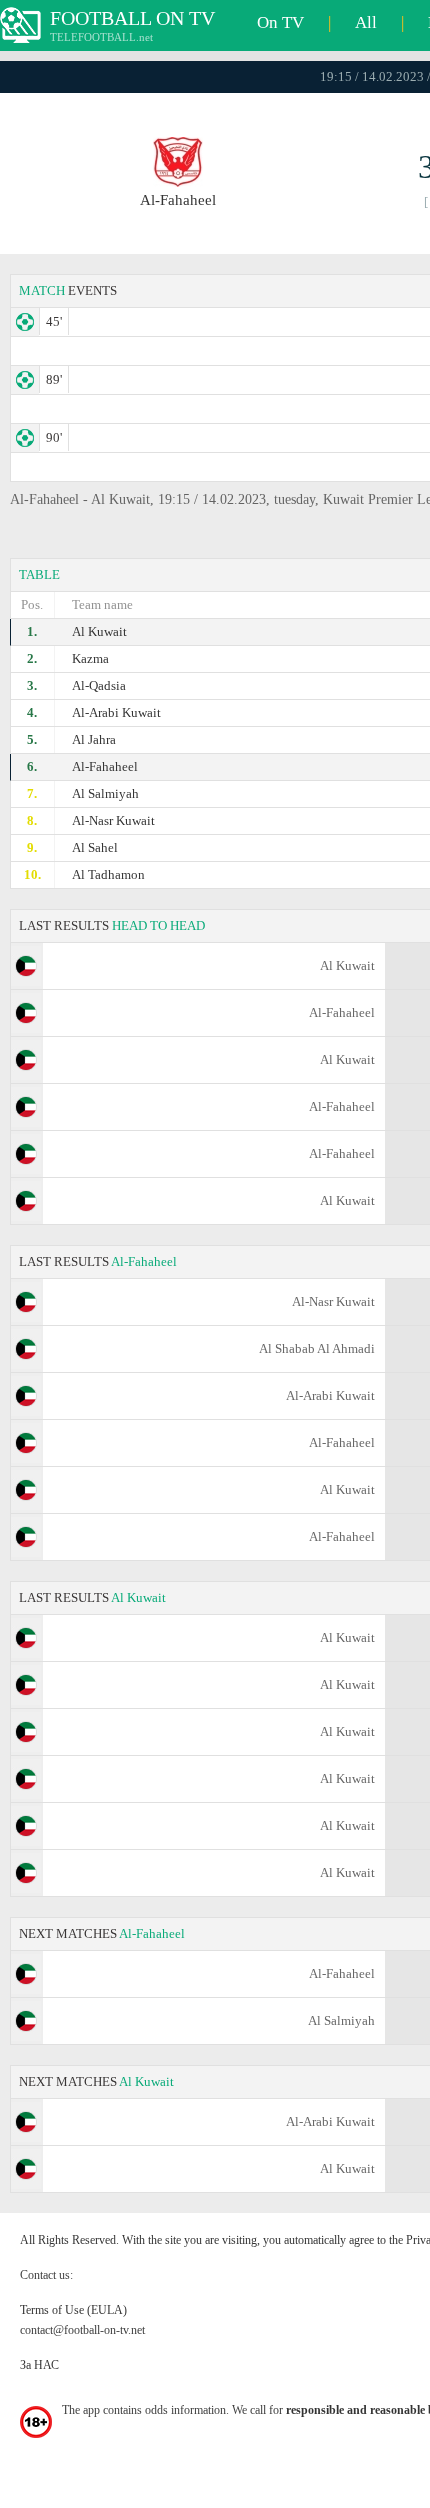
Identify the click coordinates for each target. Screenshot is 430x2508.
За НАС (39, 2365)
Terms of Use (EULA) (73, 2310)
